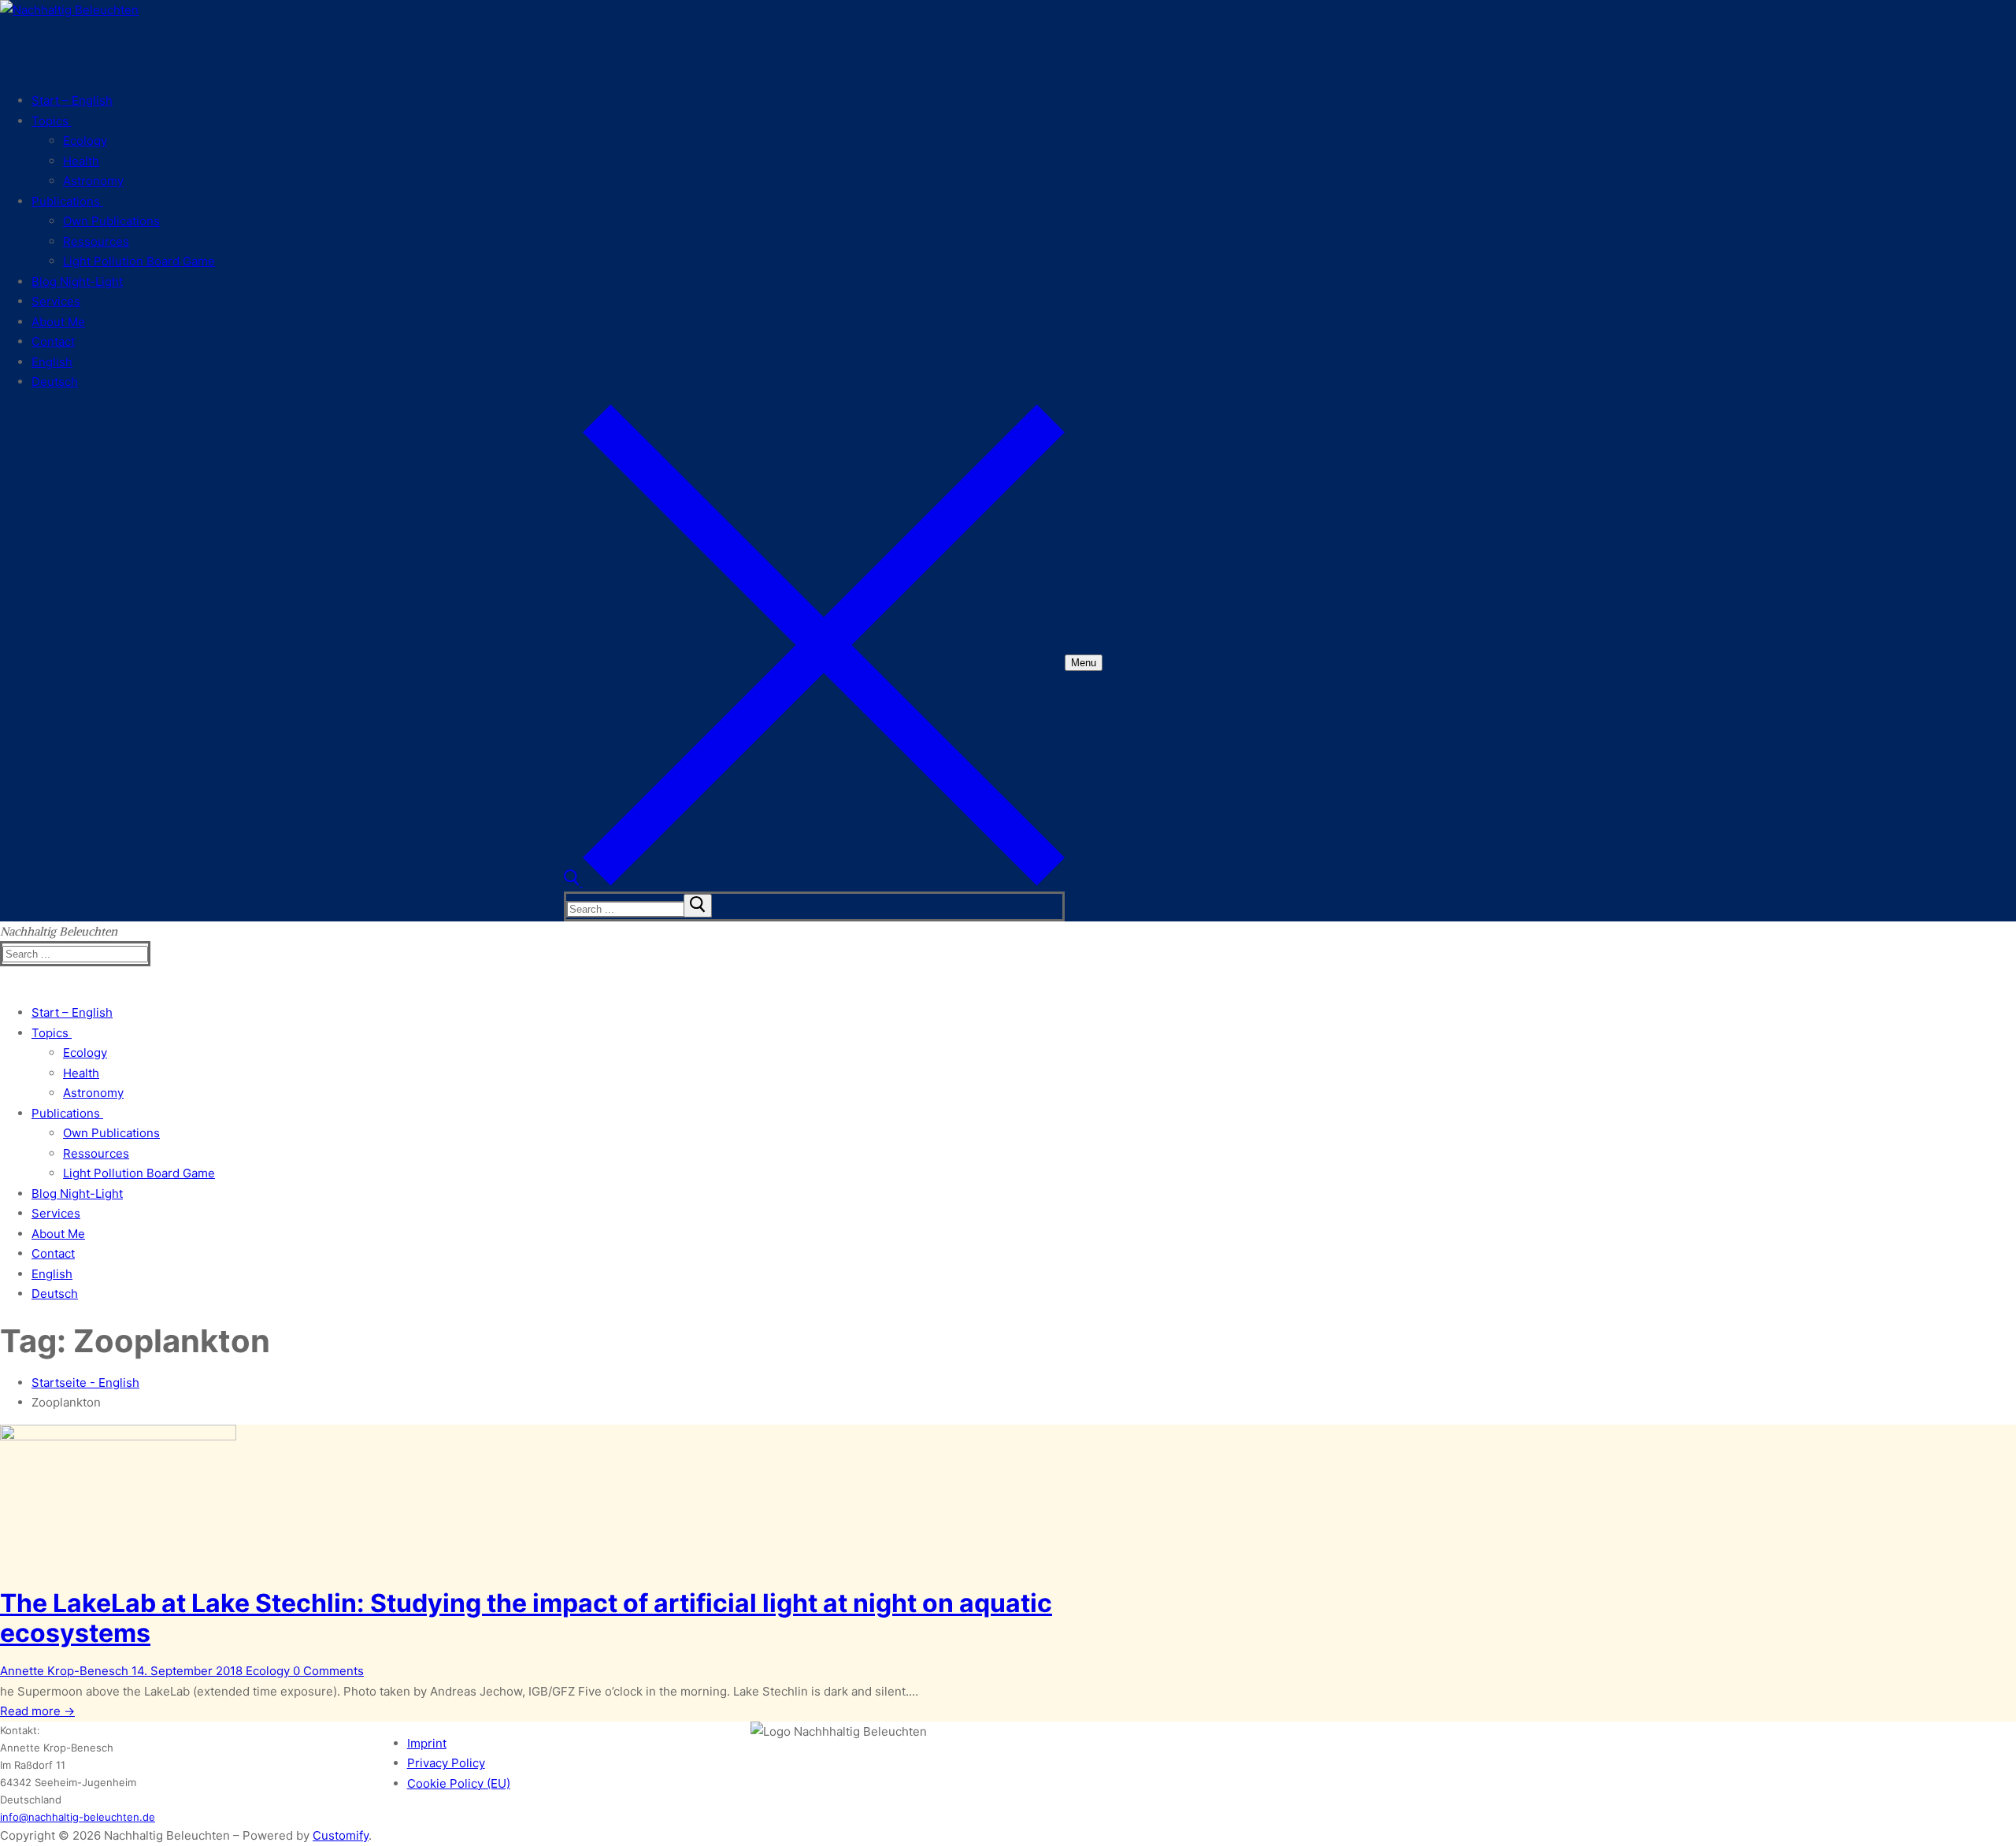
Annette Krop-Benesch (64, 1671)
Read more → (37, 1711)
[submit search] (698, 906)
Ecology (266, 1671)
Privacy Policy (446, 1763)
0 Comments (327, 1671)
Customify (341, 1835)
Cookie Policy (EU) (459, 1783)
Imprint (427, 1743)
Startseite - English (85, 1383)
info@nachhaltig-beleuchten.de (78, 1817)
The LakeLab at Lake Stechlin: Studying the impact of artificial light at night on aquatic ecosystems (526, 1618)
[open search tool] (814, 882)
